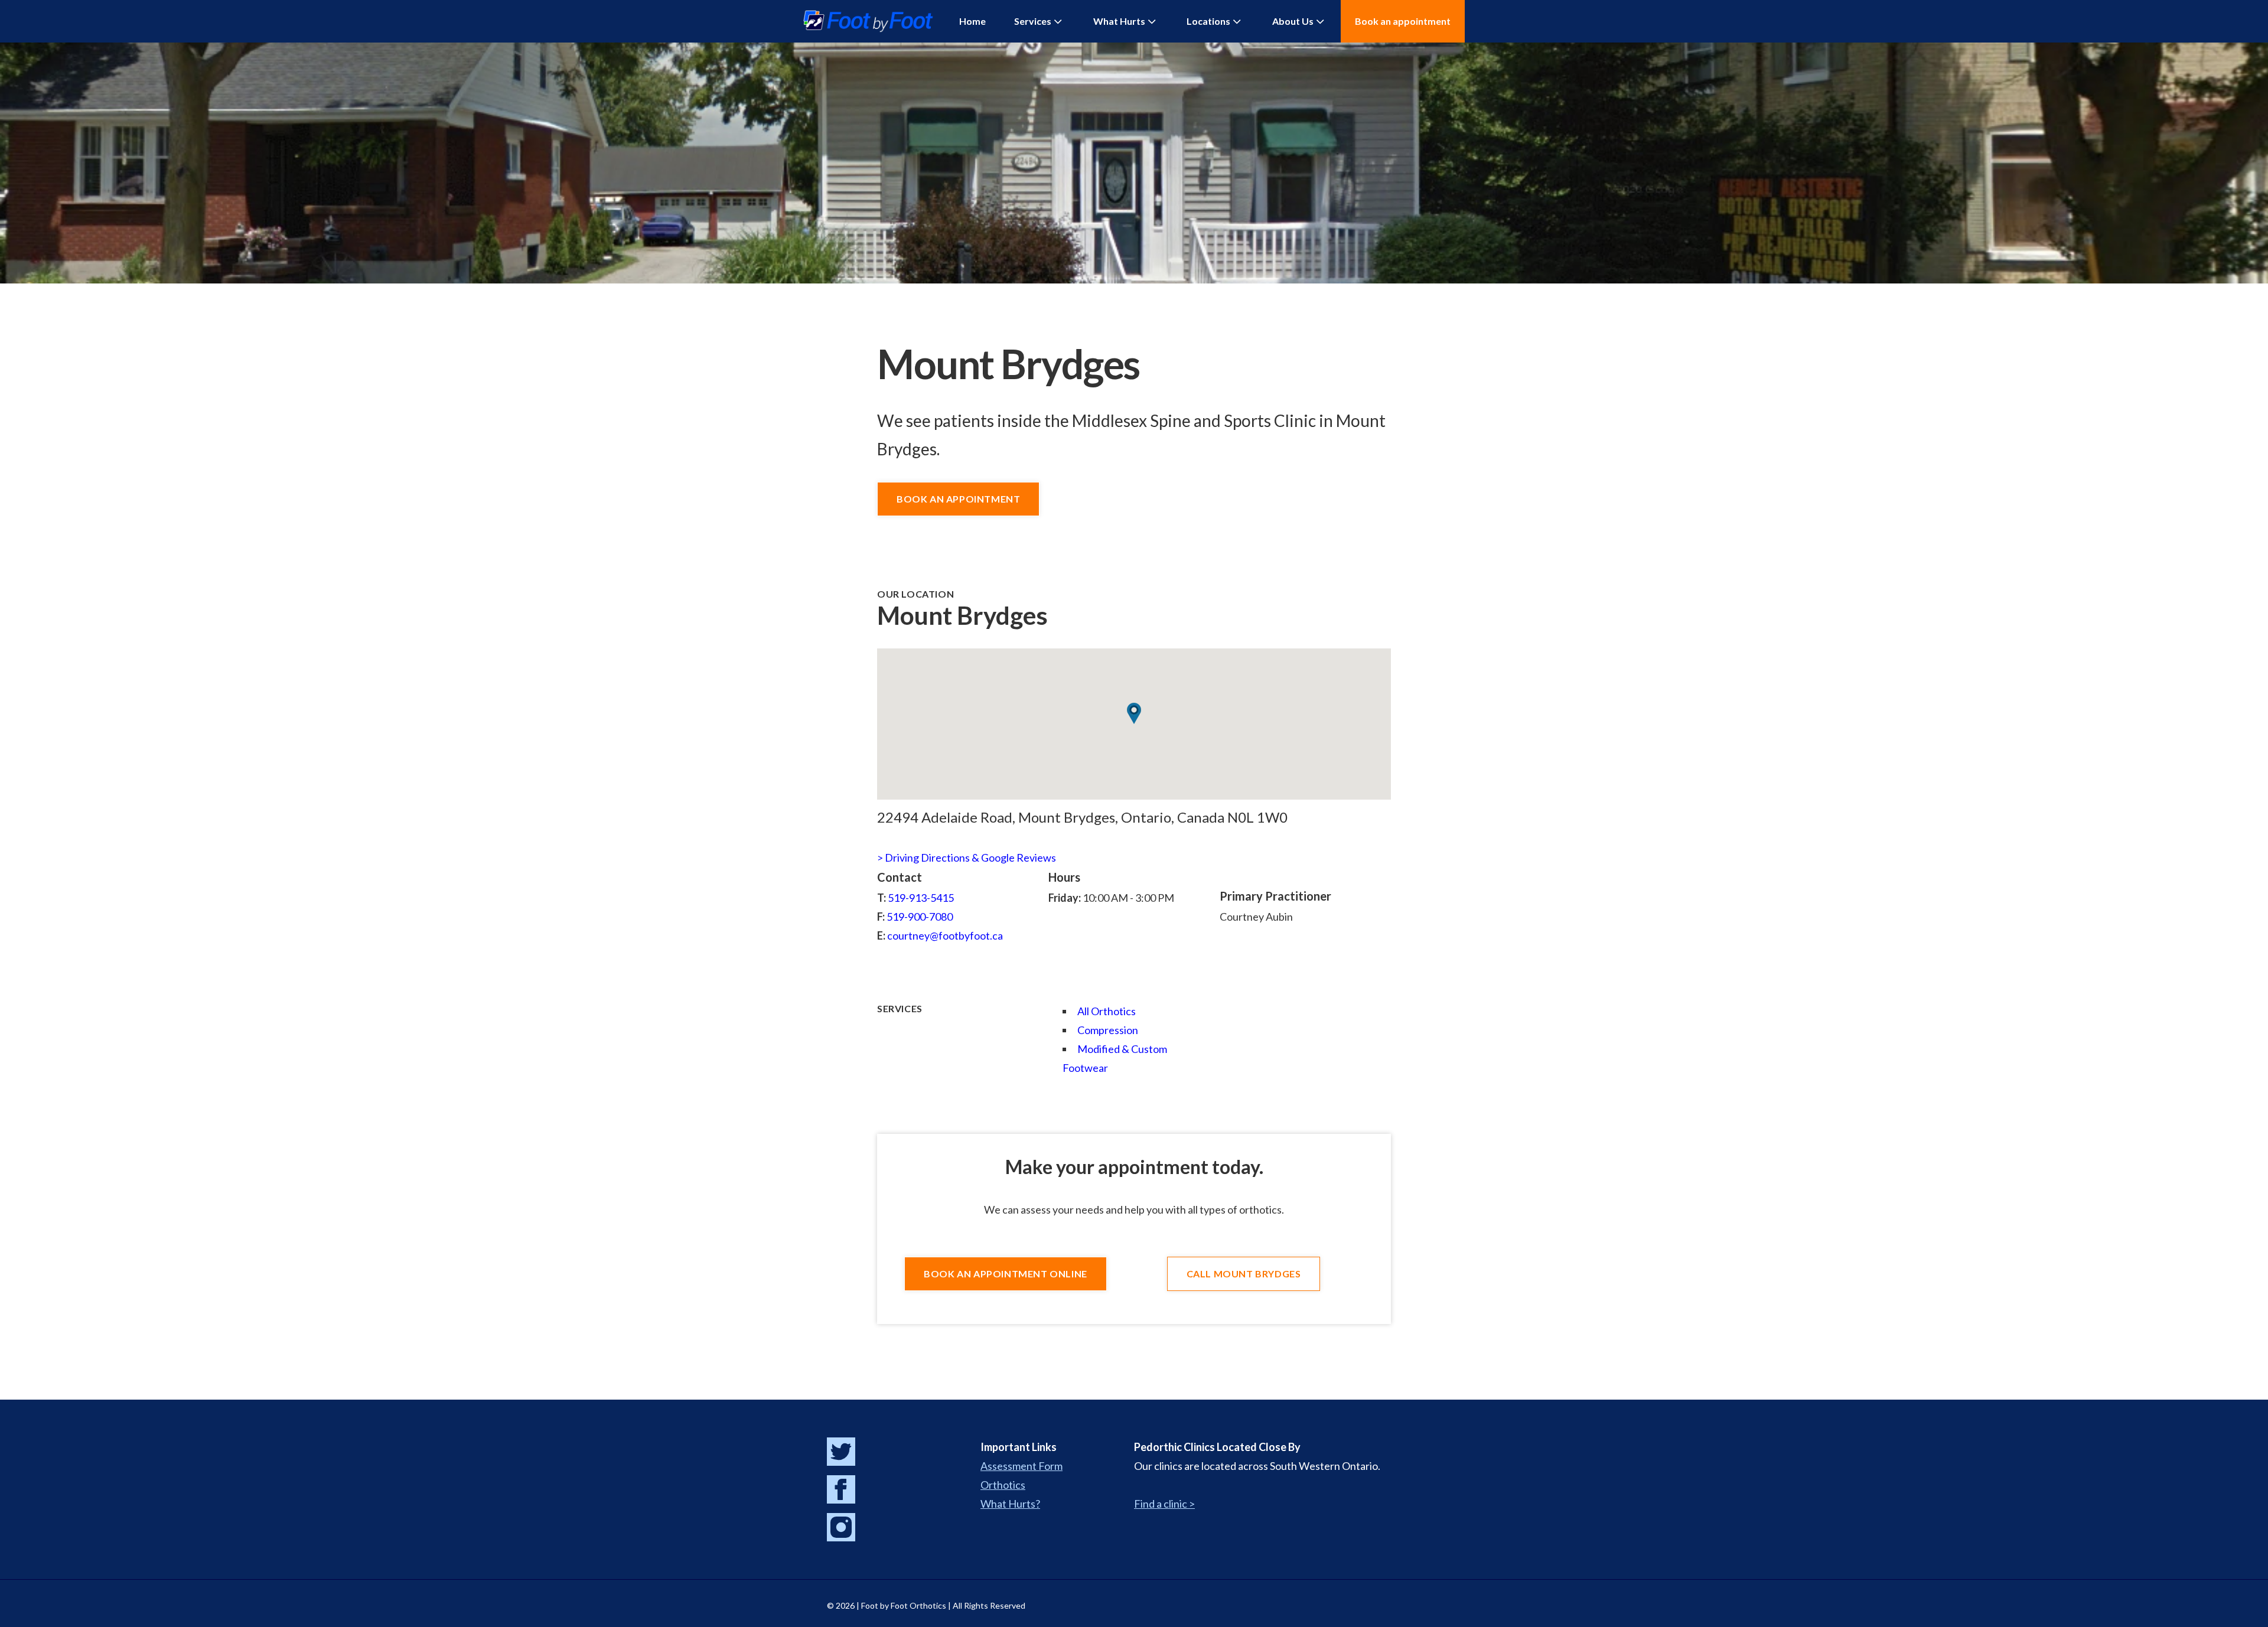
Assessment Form (1021, 1466)
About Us (1293, 21)
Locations (1208, 21)
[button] (1134, 713)
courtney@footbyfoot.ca (945, 935)
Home (972, 21)
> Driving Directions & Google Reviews (967, 857)
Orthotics (1003, 1485)
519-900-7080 (920, 917)
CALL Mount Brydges (1244, 1274)
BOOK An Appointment (958, 499)
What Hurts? (1010, 1504)
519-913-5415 (921, 898)
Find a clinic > (1164, 1504)
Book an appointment (1403, 21)
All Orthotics (1107, 1011)
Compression (1108, 1030)
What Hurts (1119, 21)
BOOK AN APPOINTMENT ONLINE (1006, 1274)
